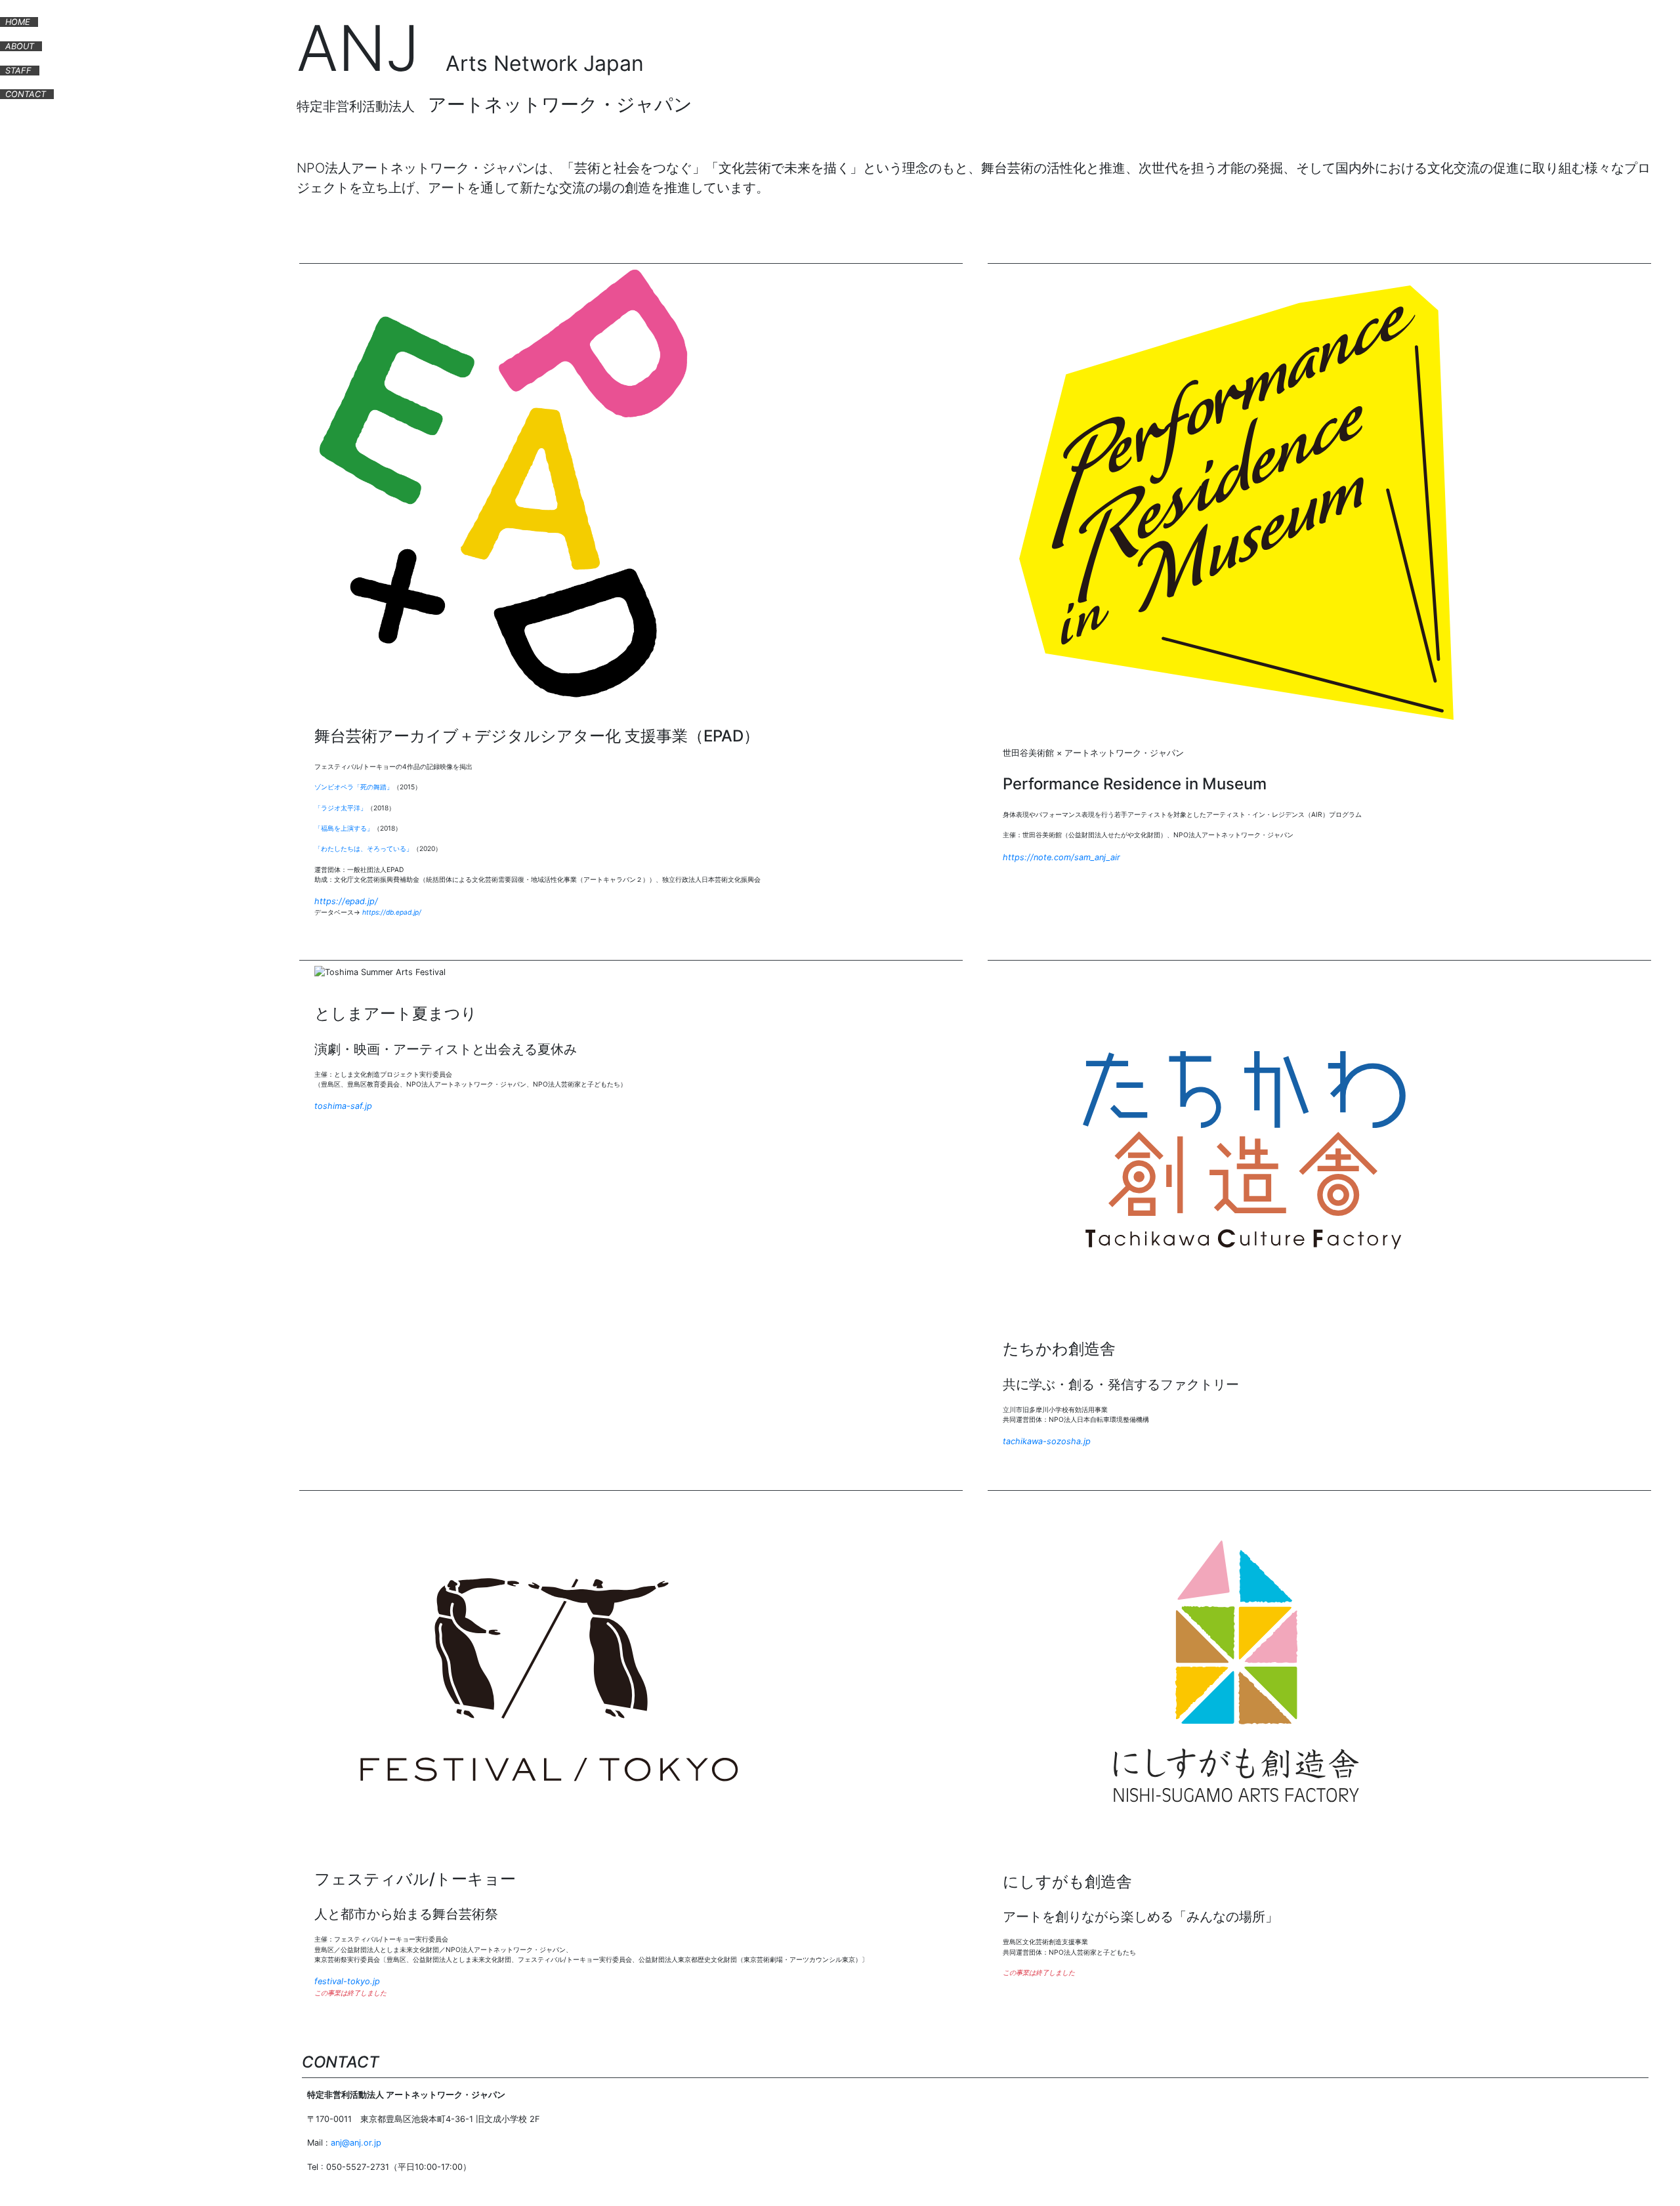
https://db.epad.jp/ (392, 912)
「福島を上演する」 (344, 828)
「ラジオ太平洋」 (341, 808)
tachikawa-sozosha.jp (1047, 1441)
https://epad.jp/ (346, 901)
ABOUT (20, 46)
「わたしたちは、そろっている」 (364, 848)
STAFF (18, 71)
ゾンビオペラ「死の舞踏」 (354, 787)
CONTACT (26, 94)
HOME (18, 22)
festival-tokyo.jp (347, 1981)
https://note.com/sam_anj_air (1061, 857)
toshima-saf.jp (343, 1106)
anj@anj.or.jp (356, 2143)
